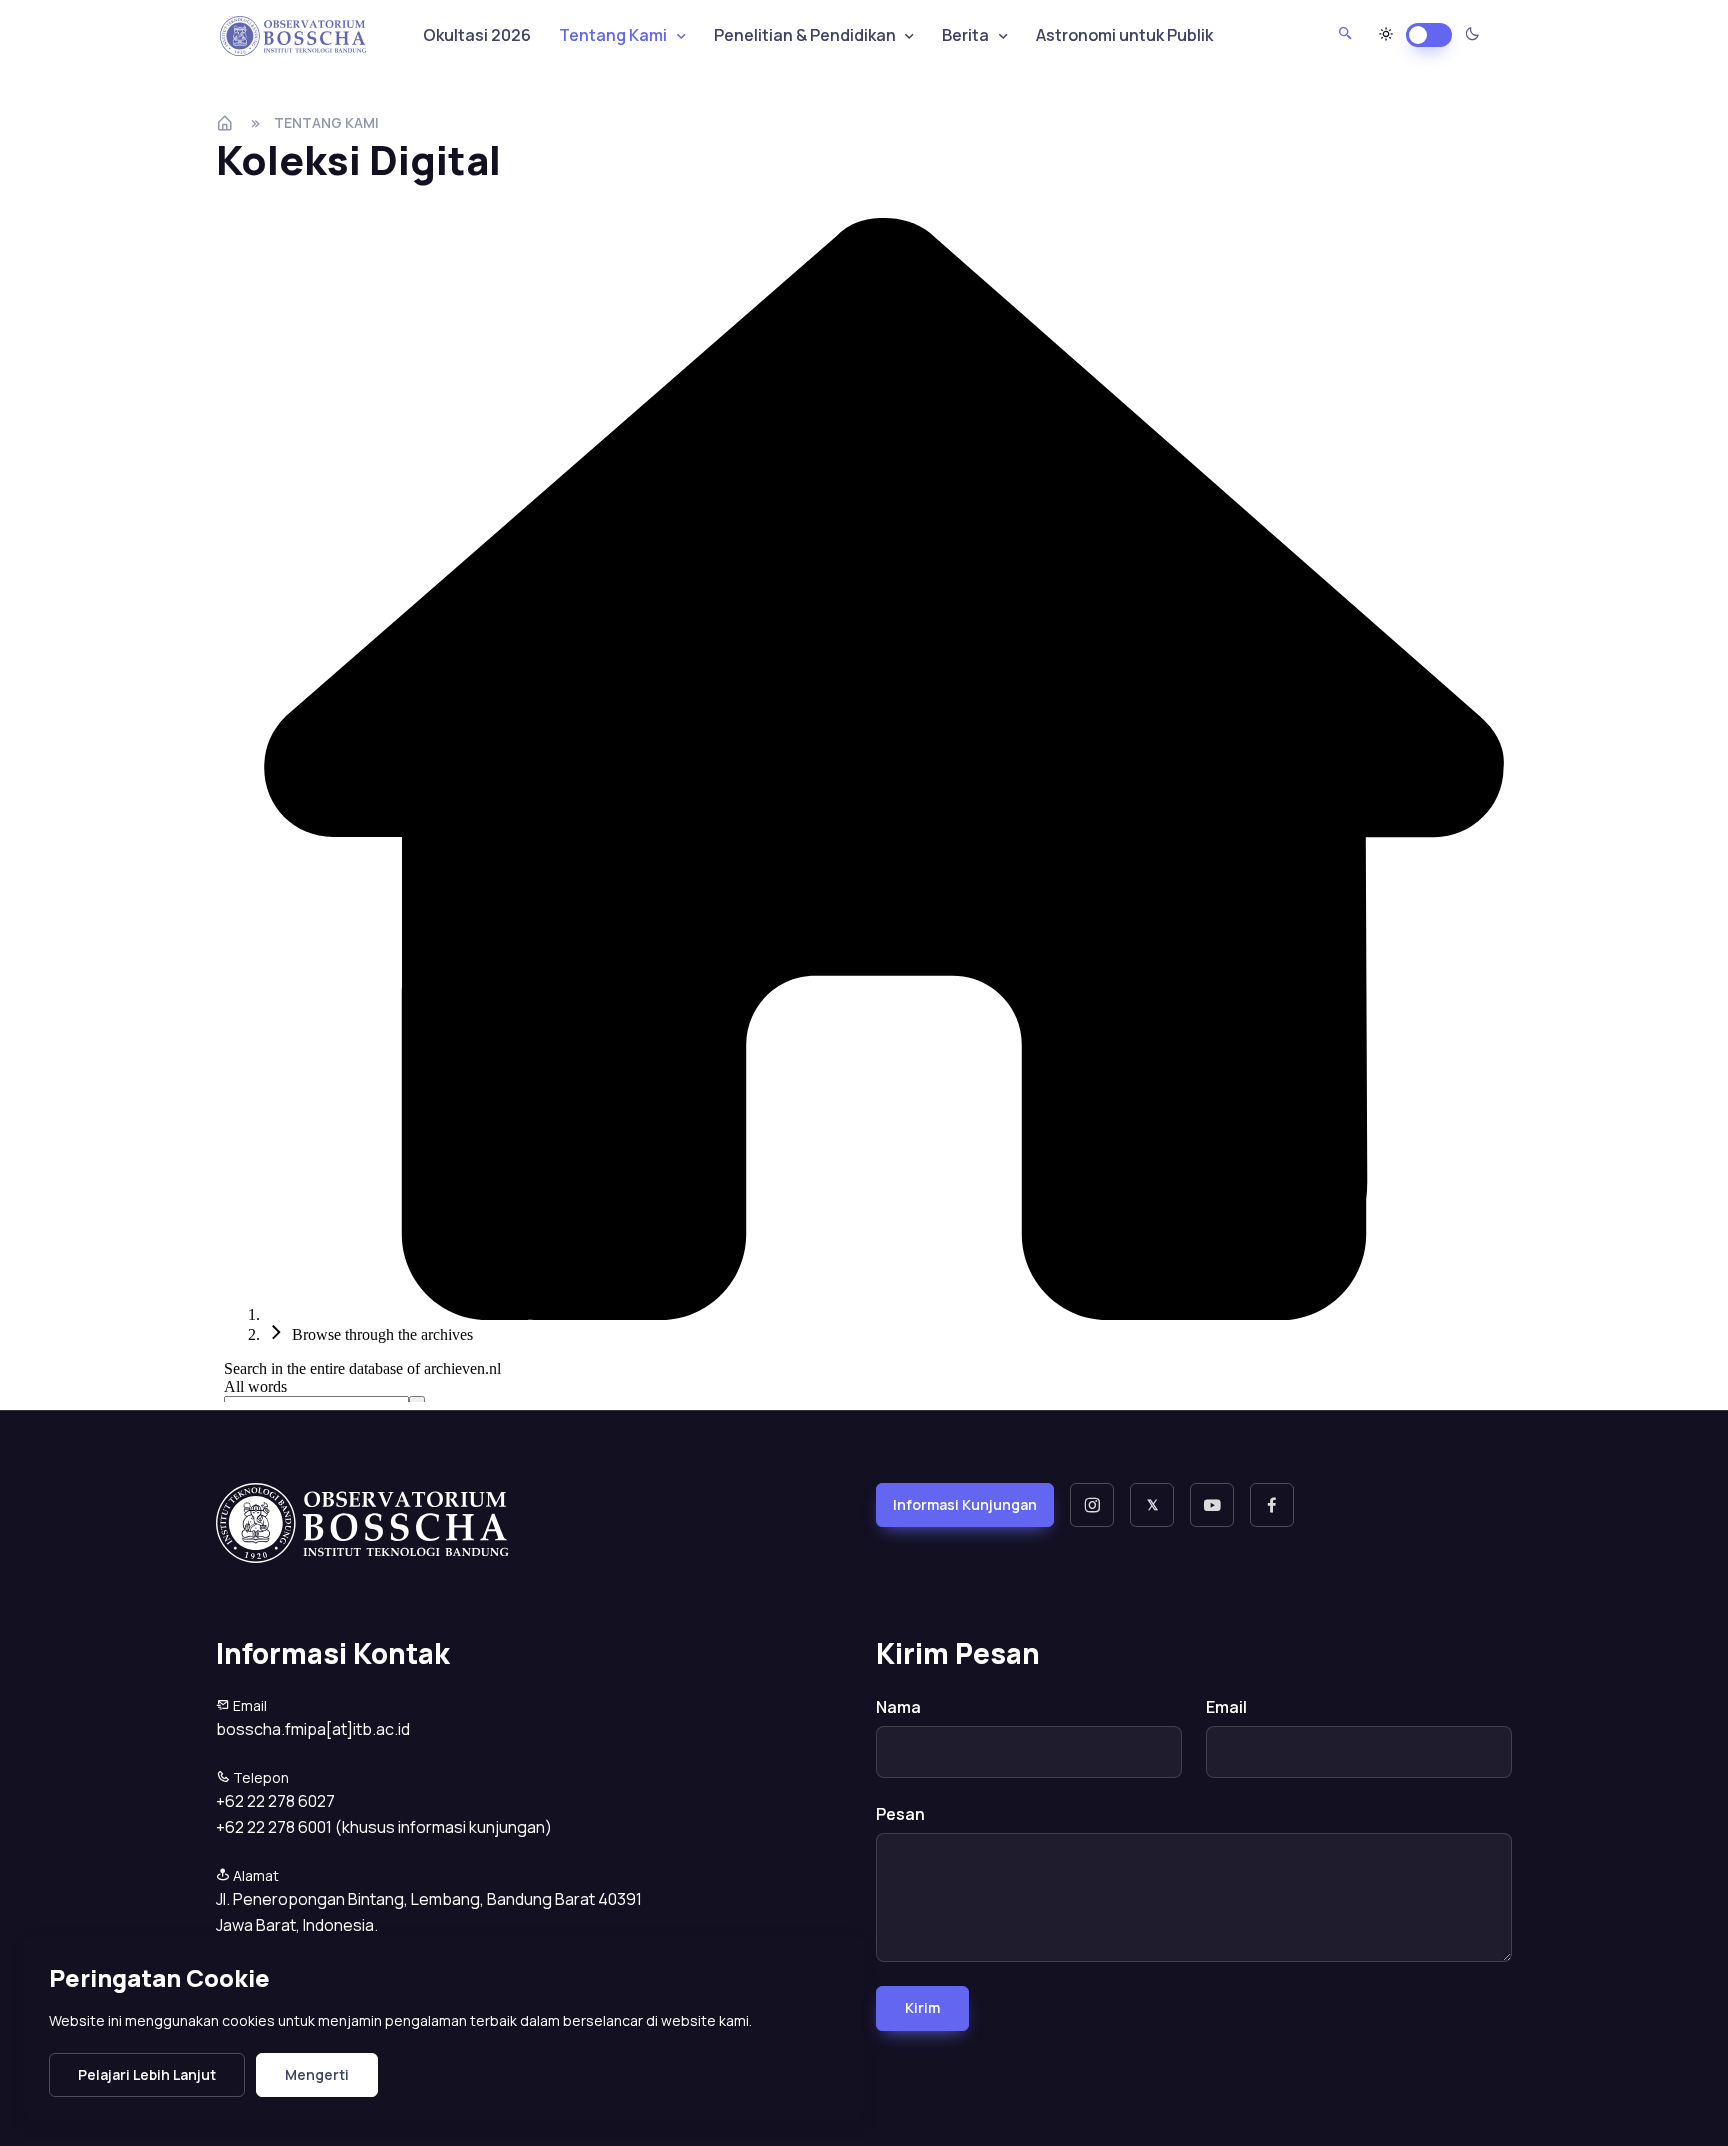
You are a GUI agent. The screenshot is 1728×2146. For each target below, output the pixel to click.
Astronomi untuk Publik (1124, 35)
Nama (898, 1707)
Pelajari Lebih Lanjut (147, 2074)
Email (1226, 1707)
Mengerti (317, 2074)
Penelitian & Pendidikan (805, 35)
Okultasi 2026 (477, 35)
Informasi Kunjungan (965, 1504)
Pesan (900, 1814)
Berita (965, 35)
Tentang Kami (326, 122)
